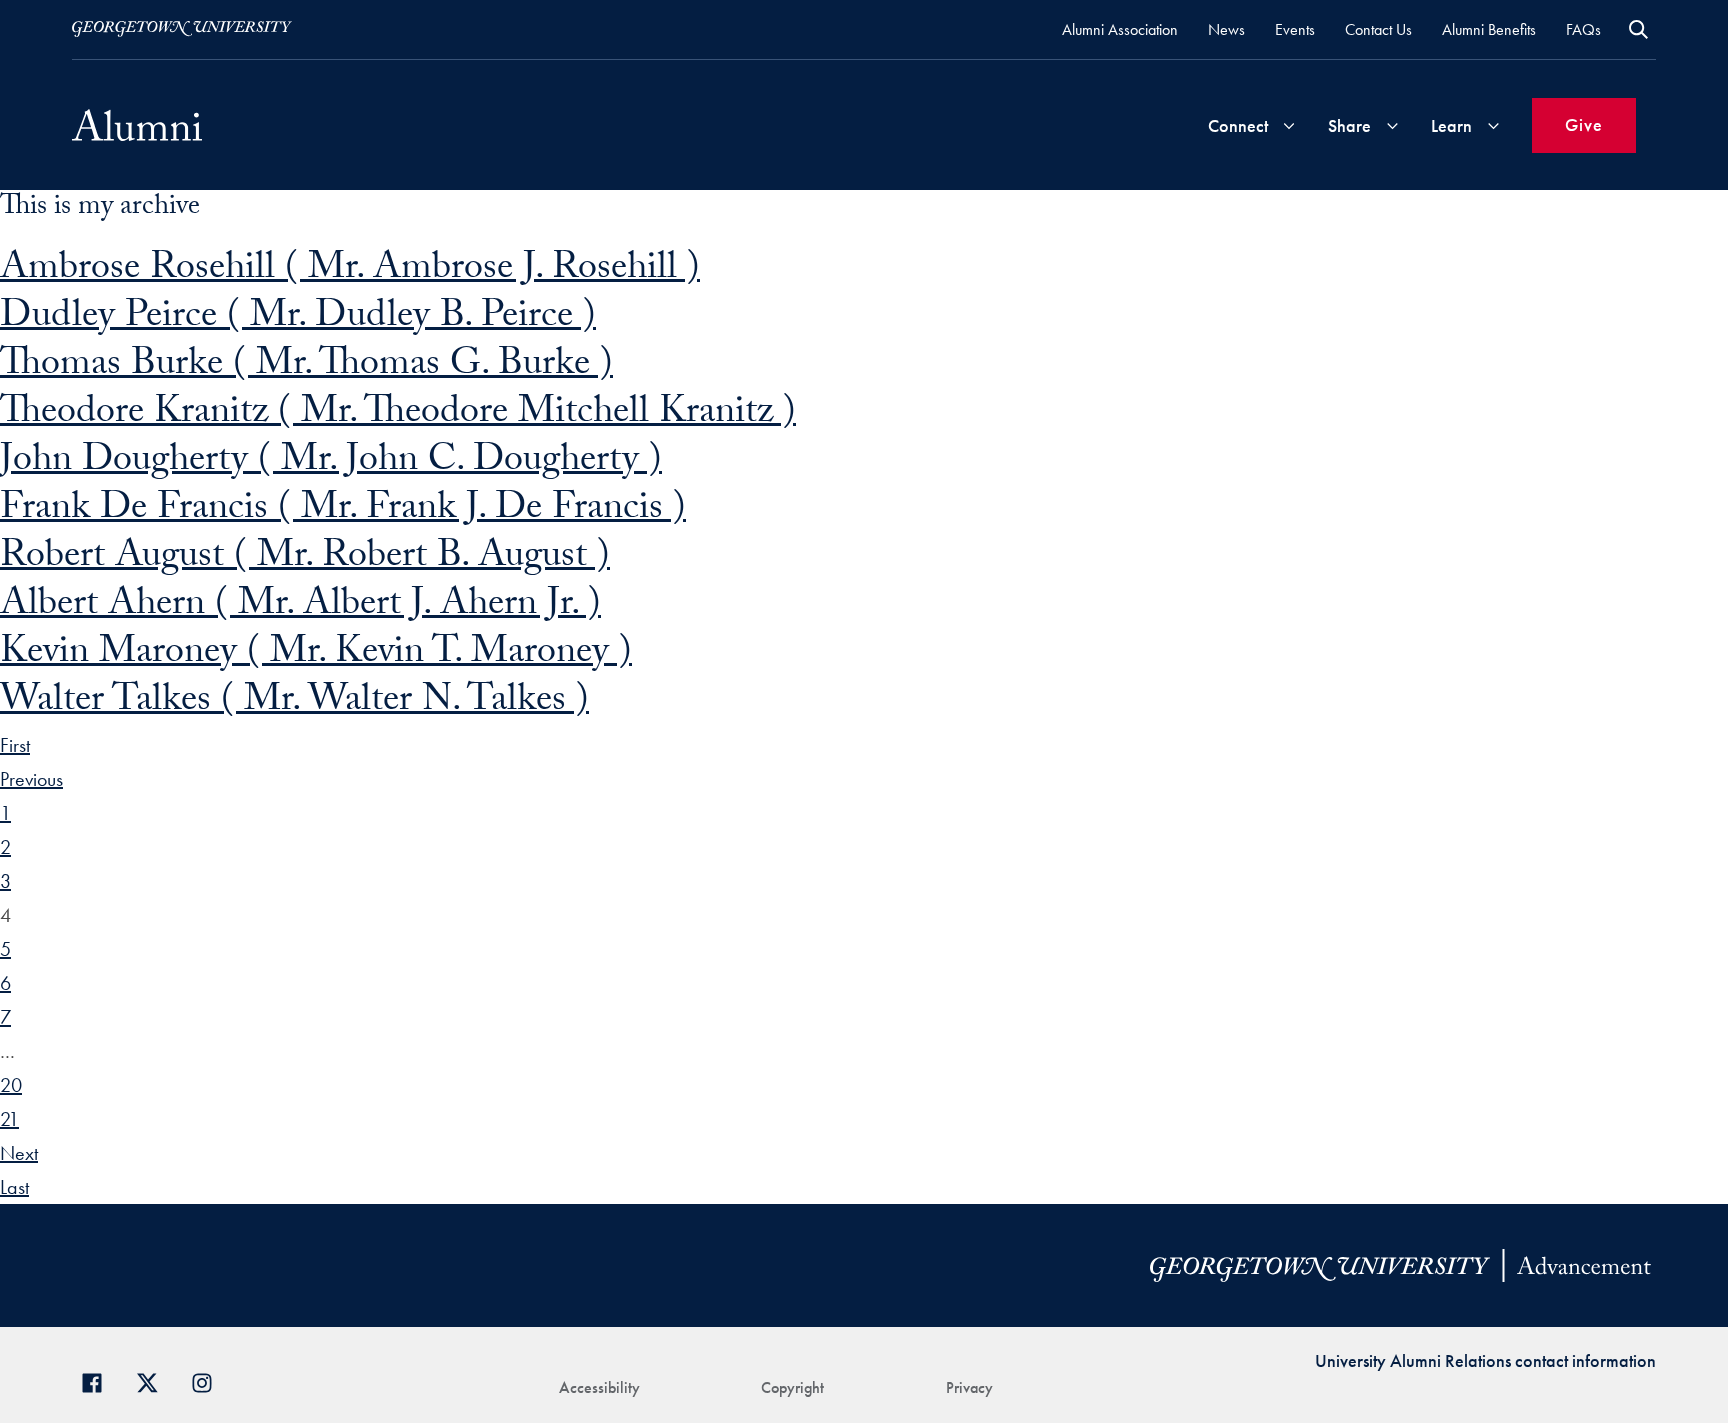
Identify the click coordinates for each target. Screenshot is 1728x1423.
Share (1349, 125)
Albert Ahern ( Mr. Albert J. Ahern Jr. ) (300, 607)
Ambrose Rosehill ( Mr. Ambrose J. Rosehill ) (350, 271)
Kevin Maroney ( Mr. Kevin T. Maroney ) (316, 655)
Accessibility (599, 1387)
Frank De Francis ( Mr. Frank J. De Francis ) (343, 511)
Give (1584, 124)
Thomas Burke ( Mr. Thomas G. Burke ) (306, 367)
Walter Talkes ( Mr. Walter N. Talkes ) (294, 703)
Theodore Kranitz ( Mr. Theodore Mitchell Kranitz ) (398, 415)
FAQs (1583, 29)
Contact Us (1378, 29)
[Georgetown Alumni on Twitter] (154, 1380)
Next (19, 1153)
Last (14, 1187)
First (15, 745)
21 (9, 1119)
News (1226, 29)
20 (11, 1085)
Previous (31, 779)
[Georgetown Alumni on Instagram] (209, 1380)
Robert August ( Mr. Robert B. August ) (305, 559)
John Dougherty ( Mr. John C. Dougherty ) (331, 463)
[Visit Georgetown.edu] (182, 29)
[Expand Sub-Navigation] (1289, 125)
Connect (1238, 125)
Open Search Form (1638, 29)
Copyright (792, 1387)
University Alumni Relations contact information (1485, 1360)
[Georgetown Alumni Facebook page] (99, 1380)
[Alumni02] (137, 125)
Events (1295, 29)
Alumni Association (1120, 29)
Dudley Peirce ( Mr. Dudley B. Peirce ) (298, 319)
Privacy (969, 1387)
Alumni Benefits (1489, 29)
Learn (1451, 125)
